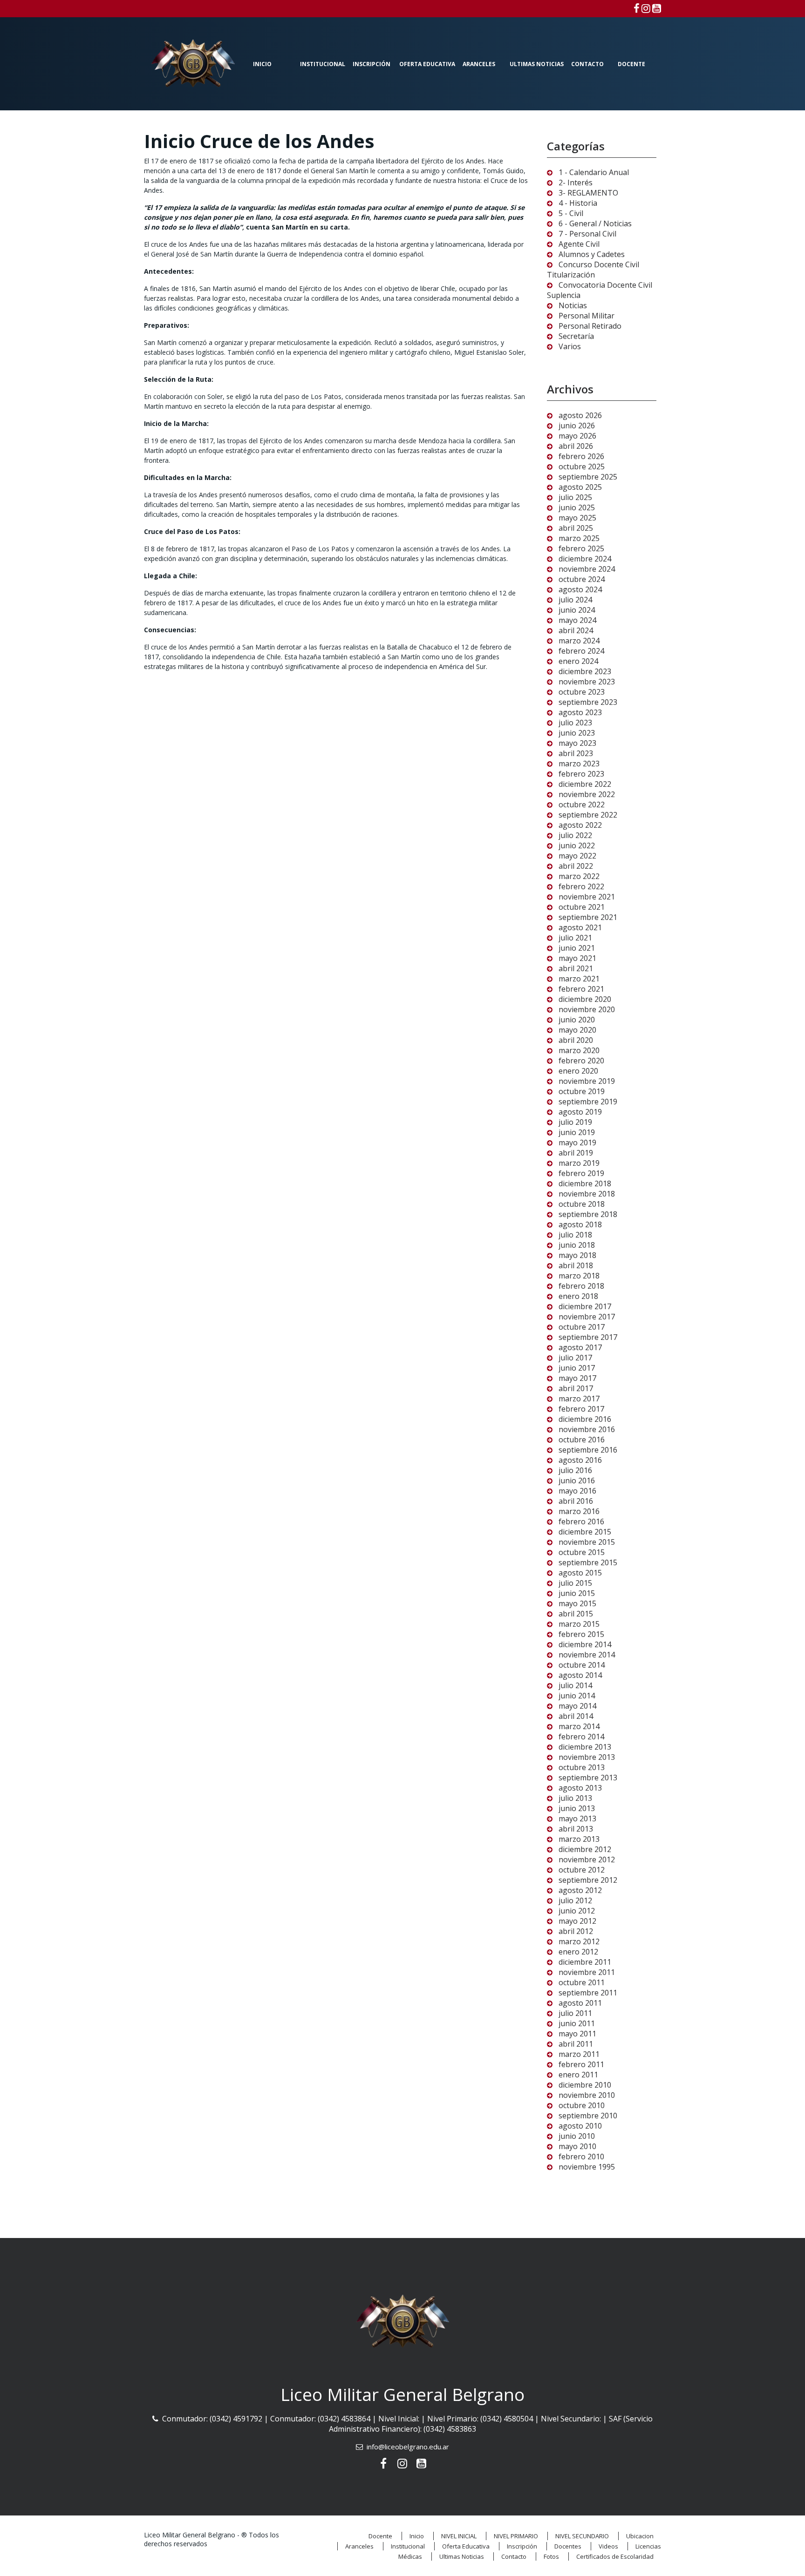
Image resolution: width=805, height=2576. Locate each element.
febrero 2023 (581, 774)
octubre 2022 (582, 805)
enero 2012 (578, 1952)
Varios (570, 346)
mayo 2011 (577, 2034)
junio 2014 (577, 1696)
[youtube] (657, 8)
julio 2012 (575, 1900)
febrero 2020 (581, 1061)
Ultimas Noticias (537, 64)
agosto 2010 (580, 2126)
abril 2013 (576, 1829)
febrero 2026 (581, 456)
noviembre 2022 (587, 794)
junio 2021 (577, 948)
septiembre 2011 (588, 1993)
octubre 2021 (582, 907)
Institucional (323, 64)
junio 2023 (577, 733)
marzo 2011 (579, 2054)
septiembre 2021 (588, 917)
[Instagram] (646, 8)
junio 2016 (577, 1481)
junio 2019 (577, 1132)
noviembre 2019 (587, 1081)
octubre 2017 (582, 1327)
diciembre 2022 (585, 784)
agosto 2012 (580, 1890)
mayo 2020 (577, 1030)
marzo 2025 (579, 538)
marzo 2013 (579, 1839)
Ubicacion (640, 2536)
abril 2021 (576, 968)
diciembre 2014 (585, 1644)
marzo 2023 (579, 764)
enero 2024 (578, 661)
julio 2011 (575, 2013)
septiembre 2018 (588, 1214)
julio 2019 (575, 1122)
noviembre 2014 (587, 1655)
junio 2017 (577, 1368)
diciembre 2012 (585, 1849)
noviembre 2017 (587, 1317)
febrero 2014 (581, 1737)
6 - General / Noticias (595, 223)
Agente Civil (579, 244)
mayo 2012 (577, 1921)
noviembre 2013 (587, 1757)
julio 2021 (575, 938)
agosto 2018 (580, 1224)
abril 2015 (576, 1614)
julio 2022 (575, 835)
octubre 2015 (582, 1552)
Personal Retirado (590, 326)
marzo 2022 (579, 876)
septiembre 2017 (588, 1337)
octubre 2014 (582, 1665)
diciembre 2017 (585, 1306)
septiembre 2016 (588, 1450)
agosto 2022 (580, 825)
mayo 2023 (577, 743)
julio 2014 (575, 1685)
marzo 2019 (579, 1163)
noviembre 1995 (587, 2167)
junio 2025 (577, 507)
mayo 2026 (577, 436)
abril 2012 (576, 1931)
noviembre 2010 (587, 2095)
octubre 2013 (582, 1767)
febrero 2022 (581, 886)
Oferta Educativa (427, 64)
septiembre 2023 (588, 702)
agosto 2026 (580, 415)
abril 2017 (576, 1388)
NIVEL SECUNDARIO (582, 2536)
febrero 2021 (581, 989)
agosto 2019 (580, 1112)
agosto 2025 (580, 487)
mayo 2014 (577, 1706)
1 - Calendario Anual (594, 172)
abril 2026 (576, 446)
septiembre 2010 (588, 2116)
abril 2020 (576, 1040)
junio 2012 (577, 1911)
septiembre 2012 (588, 1880)
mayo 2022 (577, 856)
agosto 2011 (580, 2003)
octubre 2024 (582, 579)
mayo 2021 (577, 958)
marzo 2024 (579, 641)
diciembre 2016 (585, 1419)
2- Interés (576, 183)
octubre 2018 (582, 1204)
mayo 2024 (577, 620)
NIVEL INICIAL (459, 2536)
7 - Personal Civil (587, 234)
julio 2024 (575, 600)
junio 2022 (577, 845)
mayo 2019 (577, 1143)
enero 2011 (578, 2075)
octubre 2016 (582, 1440)
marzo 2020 (579, 1050)
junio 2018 (577, 1245)
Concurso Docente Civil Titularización (593, 270)
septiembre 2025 (588, 477)
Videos (608, 2546)
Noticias (573, 305)
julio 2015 (575, 1583)
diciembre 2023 (585, 671)
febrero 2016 (581, 1521)
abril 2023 (576, 753)
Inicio (262, 64)
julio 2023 (575, 723)
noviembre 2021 (587, 897)
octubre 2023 (582, 692)
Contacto (587, 64)
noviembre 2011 (587, 1972)
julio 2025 (575, 497)
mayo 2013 (577, 1819)
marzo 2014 (579, 1726)
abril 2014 (576, 1716)
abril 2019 (576, 1153)
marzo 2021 (579, 979)
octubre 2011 (582, 1982)
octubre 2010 (582, 2105)
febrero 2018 (581, 1286)
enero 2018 (578, 1296)
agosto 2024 (580, 589)
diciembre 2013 (585, 1747)
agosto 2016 (580, 1460)
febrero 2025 (581, 548)
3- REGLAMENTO (588, 193)
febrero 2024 (581, 651)
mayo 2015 (577, 1603)
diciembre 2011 (585, 1962)
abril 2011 (576, 2044)
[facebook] (637, 8)
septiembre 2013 (588, 1778)
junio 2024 (577, 610)
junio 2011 (577, 2023)
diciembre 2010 (585, 2085)
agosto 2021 (580, 927)
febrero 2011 (581, 2064)
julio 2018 (575, 1235)
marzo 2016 (579, 1511)
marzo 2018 (579, 1276)
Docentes (568, 2546)
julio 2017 (575, 1358)
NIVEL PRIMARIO (516, 2536)
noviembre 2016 (587, 1429)
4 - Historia (578, 203)
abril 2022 (576, 866)
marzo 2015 (579, 1624)
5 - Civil (571, 213)
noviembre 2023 (587, 682)
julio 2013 (575, 1798)
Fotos (551, 2556)
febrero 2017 (581, 1409)
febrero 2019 (581, 1173)
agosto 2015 (580, 1573)
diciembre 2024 (585, 559)
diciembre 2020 (585, 999)
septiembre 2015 (588, 1562)
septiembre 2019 (588, 1102)
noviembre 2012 (587, 1859)
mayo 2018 (577, 1255)
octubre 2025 (582, 467)
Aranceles (479, 64)
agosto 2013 (580, 1788)
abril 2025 (576, 528)
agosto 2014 (580, 1675)
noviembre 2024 (587, 569)
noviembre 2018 (587, 1194)
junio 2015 (577, 1593)
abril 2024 (576, 630)
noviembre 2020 (587, 1009)
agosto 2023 (580, 712)
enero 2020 (578, 1071)
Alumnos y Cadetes (592, 254)
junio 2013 (577, 1808)
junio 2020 (577, 1020)
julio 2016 (575, 1470)
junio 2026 (577, 426)
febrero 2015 (581, 1634)
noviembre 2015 (587, 1542)
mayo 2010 (577, 2146)
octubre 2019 (582, 1091)
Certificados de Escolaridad (615, 2556)
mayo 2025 (577, 518)
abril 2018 (576, 1265)
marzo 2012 (579, 1941)
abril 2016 (576, 1501)
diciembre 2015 (585, 1532)
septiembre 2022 (588, 815)
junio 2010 (577, 2136)
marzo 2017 (579, 1399)
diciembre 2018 (585, 1183)
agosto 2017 (580, 1347)
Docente (631, 64)
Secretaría (576, 336)
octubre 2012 (582, 1870)
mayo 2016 (577, 1491)
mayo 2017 (577, 1378)
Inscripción (372, 64)
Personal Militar (587, 316)
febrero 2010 (581, 2157)
